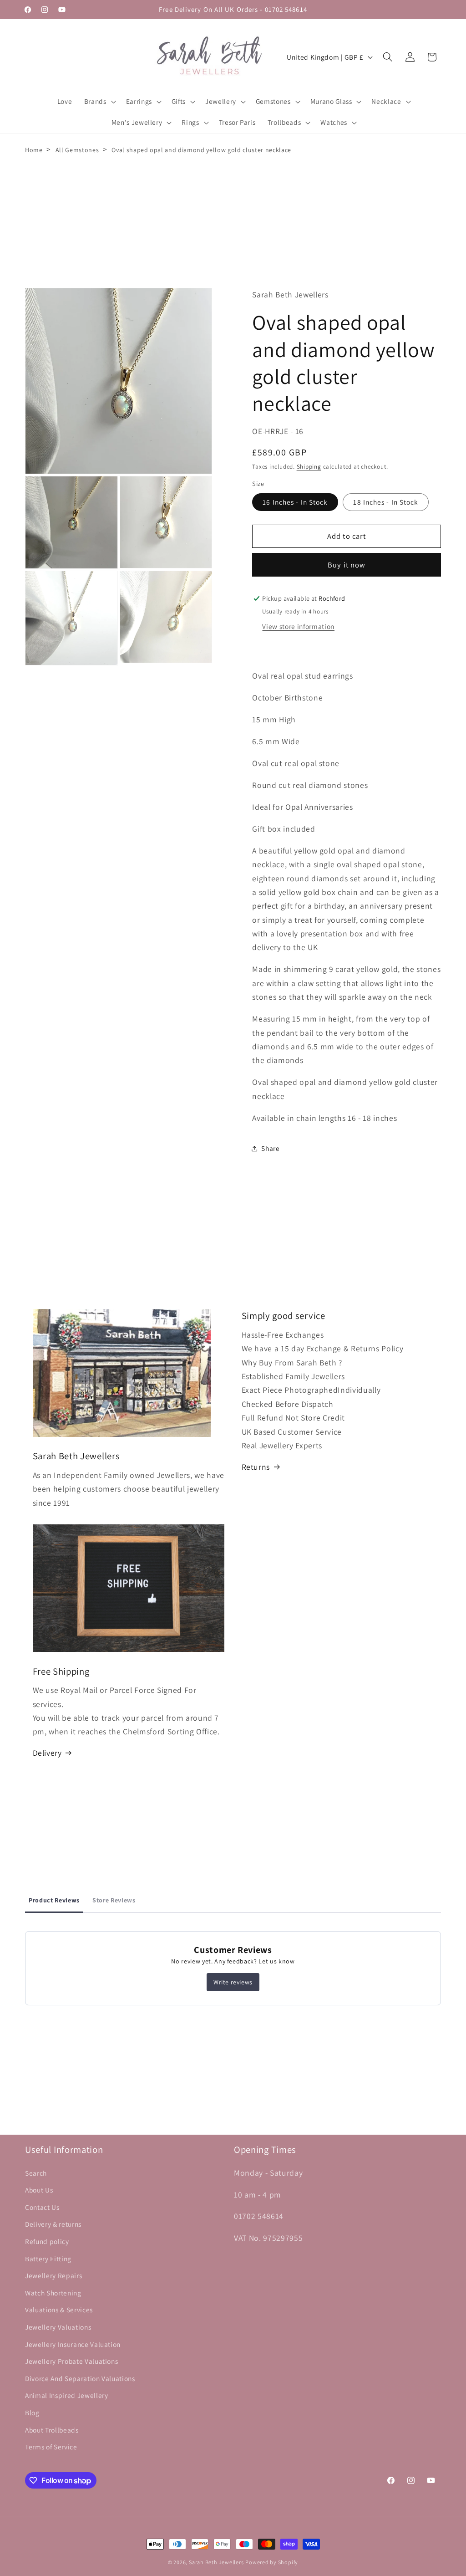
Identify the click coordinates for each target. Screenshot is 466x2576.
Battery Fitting (48, 2259)
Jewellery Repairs (53, 2275)
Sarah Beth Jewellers (216, 2562)
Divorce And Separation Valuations (80, 2378)
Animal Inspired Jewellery (67, 2395)
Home (34, 150)
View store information (298, 626)
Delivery (47, 1753)
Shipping (309, 467)
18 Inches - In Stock (386, 502)
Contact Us (42, 2207)
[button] (99, 102)
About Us (39, 2190)
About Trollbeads (52, 2430)
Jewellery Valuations (58, 2327)
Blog (32, 2412)
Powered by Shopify (272, 2562)
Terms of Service (51, 2447)
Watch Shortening (53, 2293)
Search (36, 2173)
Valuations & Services (59, 2310)
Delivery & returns (53, 2224)
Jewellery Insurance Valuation (73, 2344)
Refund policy (47, 2241)
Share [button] (270, 1148)
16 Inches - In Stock (295, 502)
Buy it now (347, 565)
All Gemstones (77, 150)
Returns (256, 1467)
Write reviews (233, 1982)
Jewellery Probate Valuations (71, 2361)
